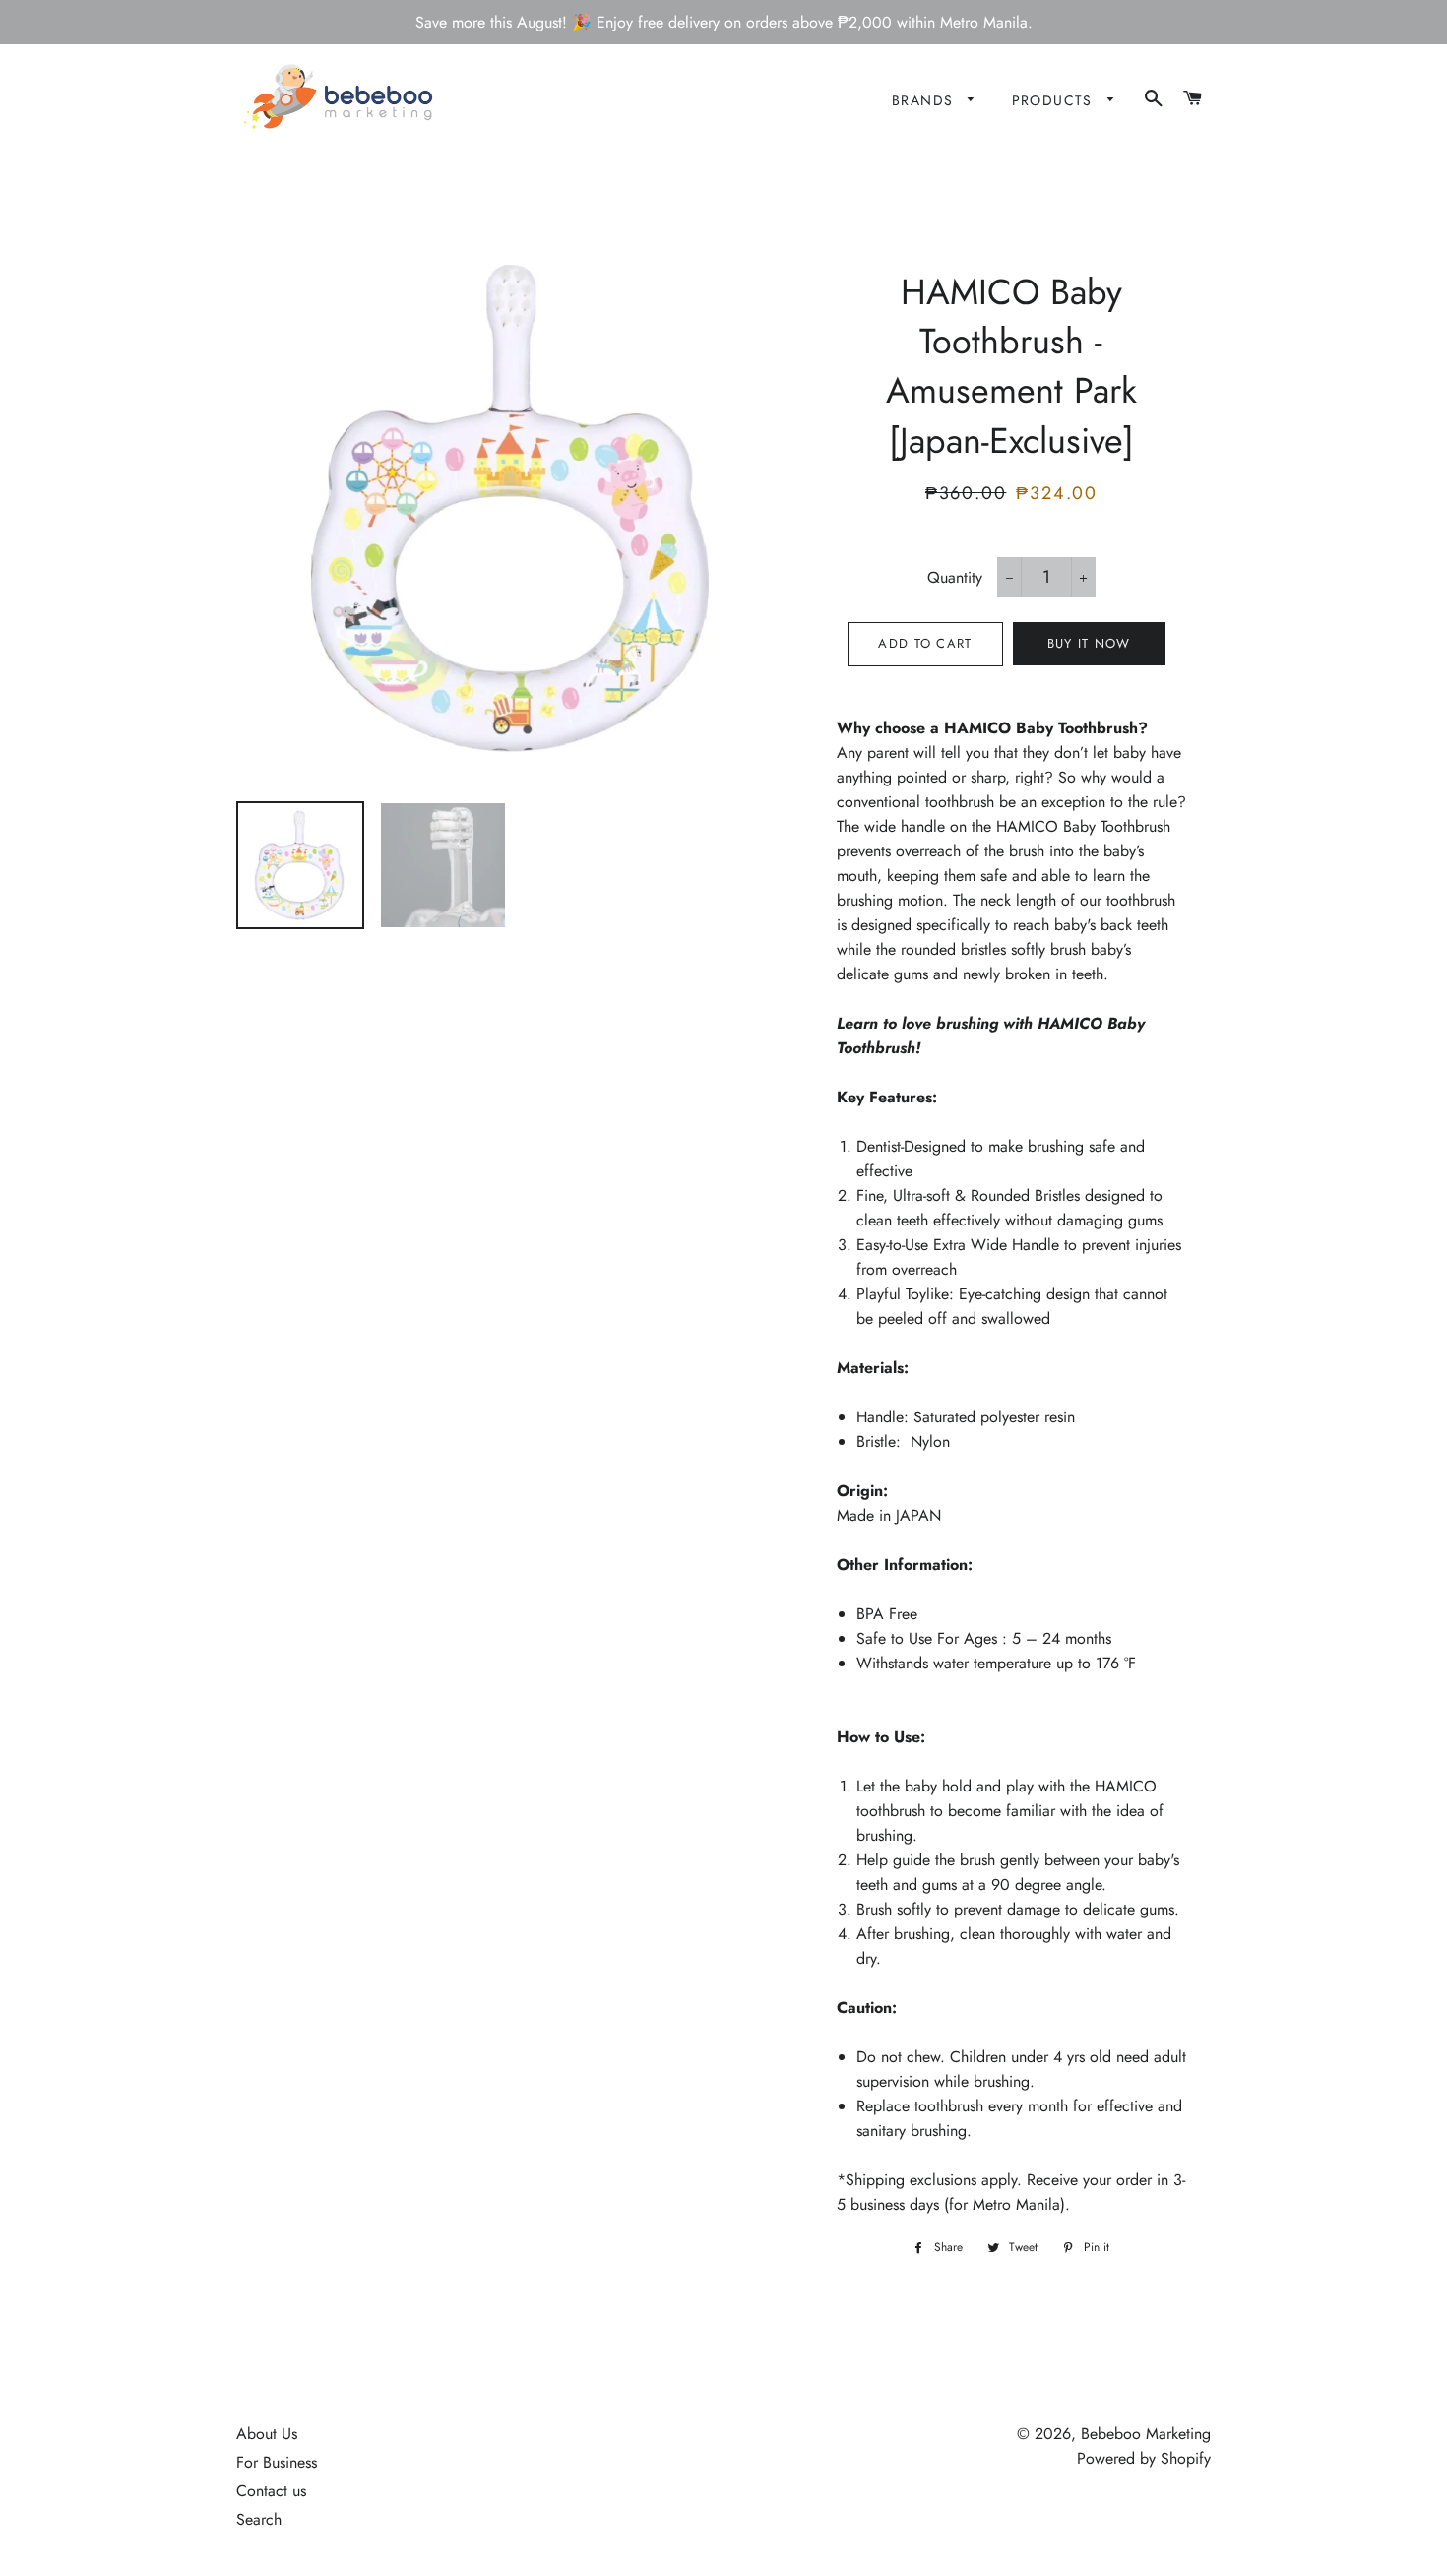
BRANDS (925, 100)
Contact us (271, 2491)
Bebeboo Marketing (1146, 2434)
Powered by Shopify (1144, 2458)
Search (259, 2519)
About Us (267, 2434)
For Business (277, 2462)
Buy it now (1089, 643)
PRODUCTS (1055, 100)
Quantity (955, 577)
